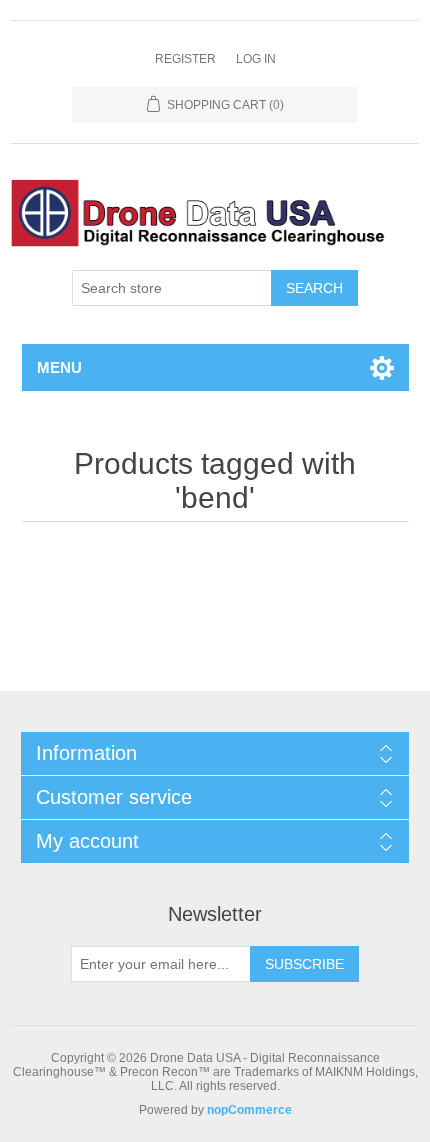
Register (185, 59)
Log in (256, 59)
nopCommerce (249, 1110)
